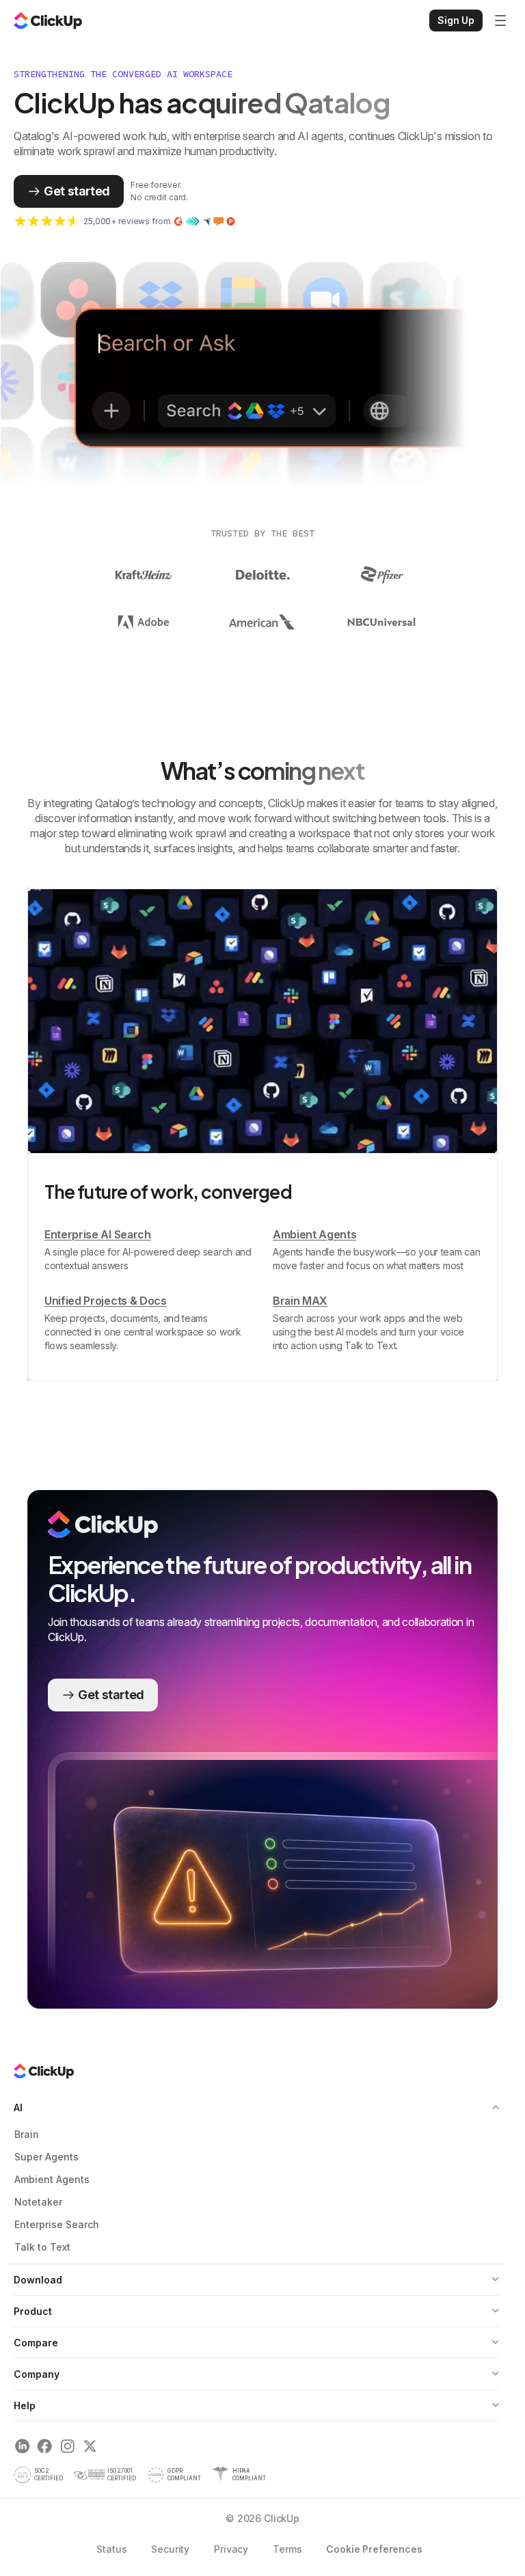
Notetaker (38, 2204)
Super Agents (46, 2159)
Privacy (226, 2551)
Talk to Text (42, 2249)
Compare (36, 2345)
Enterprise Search (57, 2226)
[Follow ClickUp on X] (90, 2449)
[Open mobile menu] (500, 21)
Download (38, 2282)
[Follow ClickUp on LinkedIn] (22, 2449)
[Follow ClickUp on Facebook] (45, 2449)
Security (165, 2551)
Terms (282, 2551)
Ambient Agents (52, 2181)
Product (33, 2313)
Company (37, 2376)
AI (18, 2110)
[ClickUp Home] (48, 21)
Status (107, 2551)
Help (25, 2408)
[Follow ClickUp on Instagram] (67, 2449)
